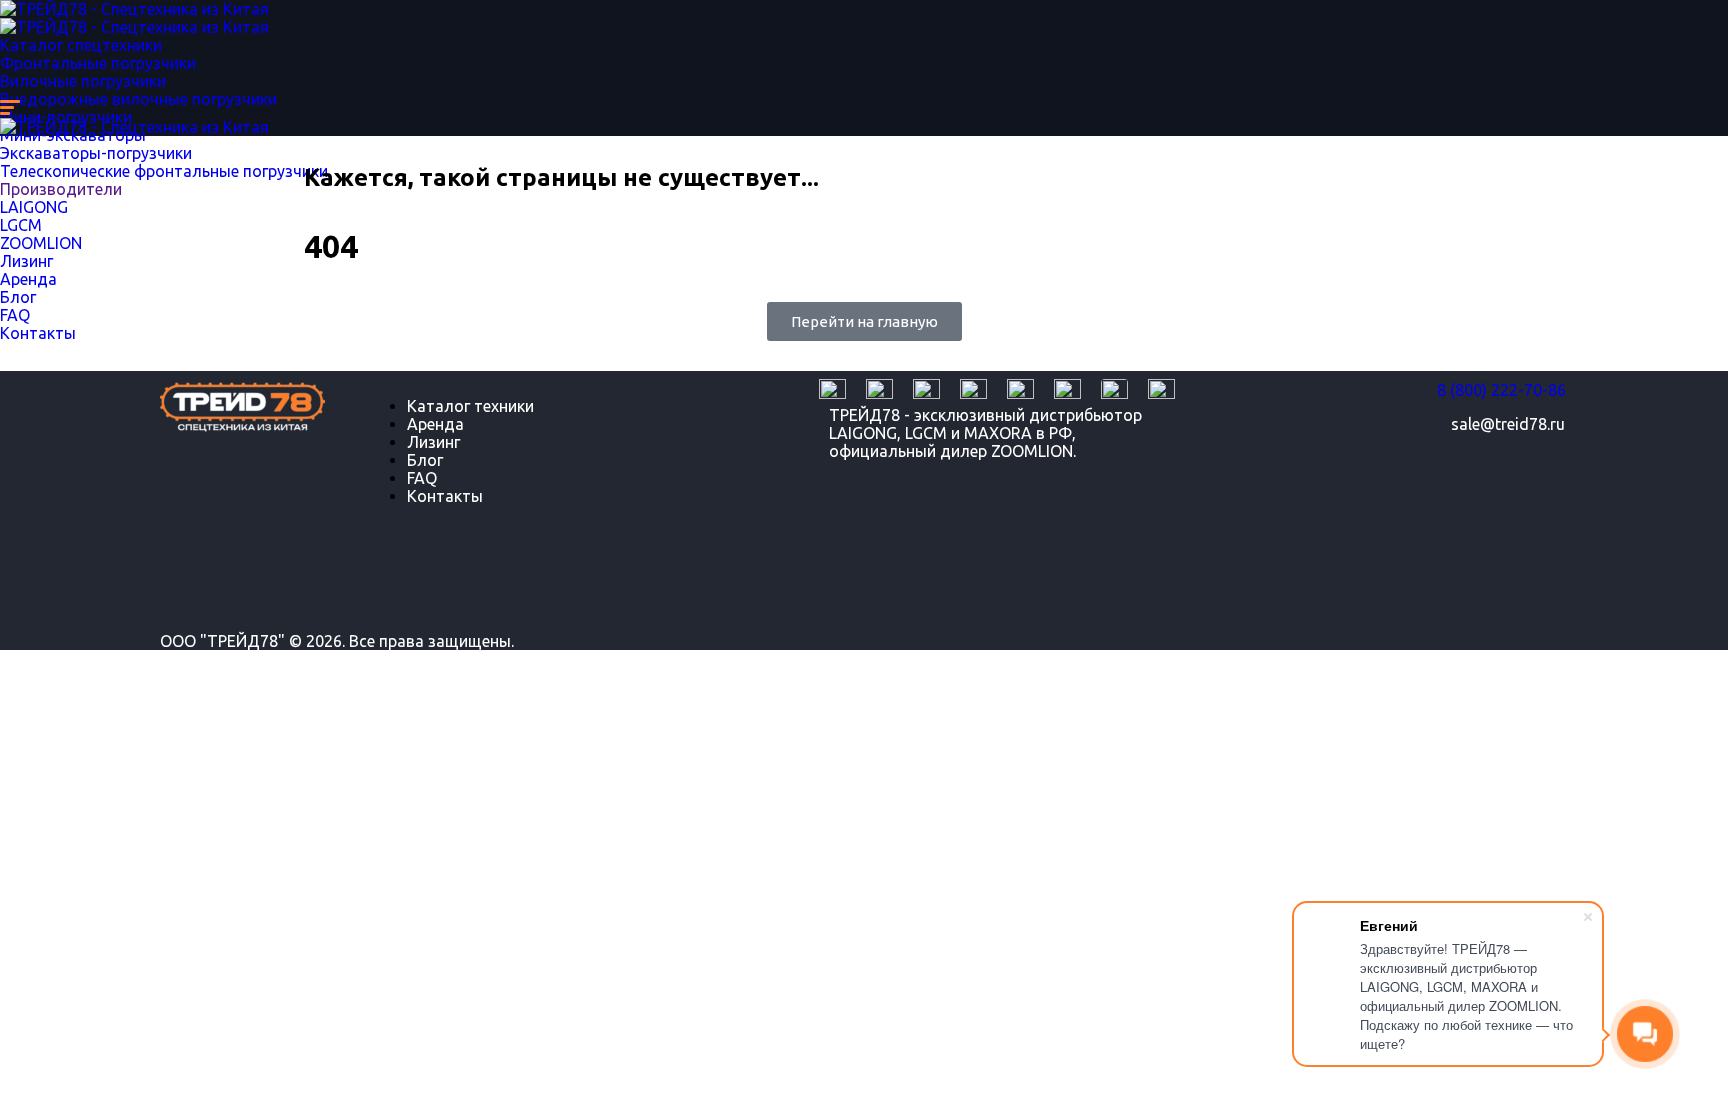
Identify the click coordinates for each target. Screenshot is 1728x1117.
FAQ (422, 478)
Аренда (435, 424)
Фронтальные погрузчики (98, 63)
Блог (425, 460)
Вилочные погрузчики (83, 81)
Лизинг (433, 442)
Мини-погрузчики (66, 117)
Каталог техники (470, 406)
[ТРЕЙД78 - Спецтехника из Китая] (134, 9)
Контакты (445, 496)
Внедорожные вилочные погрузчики (138, 99)
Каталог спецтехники (81, 45)
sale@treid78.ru (1508, 424)
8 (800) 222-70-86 (1501, 390)
